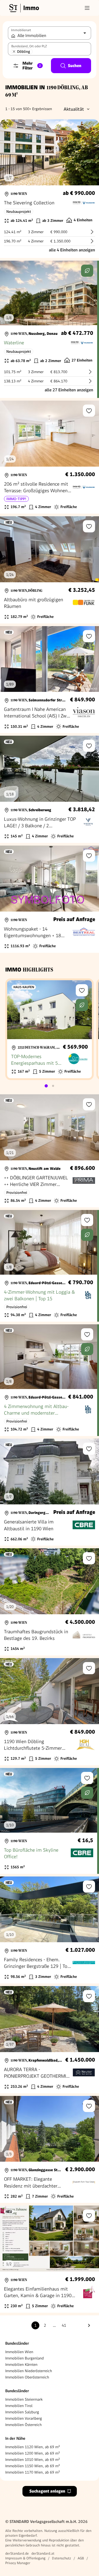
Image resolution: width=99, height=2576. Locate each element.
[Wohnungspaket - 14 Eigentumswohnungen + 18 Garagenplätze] (49, 899)
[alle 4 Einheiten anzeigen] (49, 189)
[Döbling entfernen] (14, 51)
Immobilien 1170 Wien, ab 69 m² (33, 2472)
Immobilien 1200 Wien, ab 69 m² (33, 2453)
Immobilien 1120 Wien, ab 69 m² (33, 2447)
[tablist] (50, 1086)
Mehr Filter (32, 66)
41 (64, 2325)
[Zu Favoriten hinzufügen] (89, 411)
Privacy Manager (18, 2563)
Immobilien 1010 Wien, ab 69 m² (33, 2460)
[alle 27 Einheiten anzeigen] (49, 329)
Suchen (75, 66)
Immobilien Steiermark (24, 2399)
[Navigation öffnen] (87, 8)
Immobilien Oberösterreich (27, 2377)
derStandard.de (17, 2553)
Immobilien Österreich (23, 2425)
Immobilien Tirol (19, 2406)
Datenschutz (62, 2558)
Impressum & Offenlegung (25, 2558)
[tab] (46, 1086)
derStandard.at (43, 2553)
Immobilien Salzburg (22, 2412)
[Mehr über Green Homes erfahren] (87, 271)
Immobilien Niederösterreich (29, 2371)
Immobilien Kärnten (21, 2364)
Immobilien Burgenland (25, 2358)
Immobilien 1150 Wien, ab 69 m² (33, 2466)
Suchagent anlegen (47, 2491)
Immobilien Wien (19, 2352)
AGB (81, 2558)
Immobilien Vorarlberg (24, 2418)
